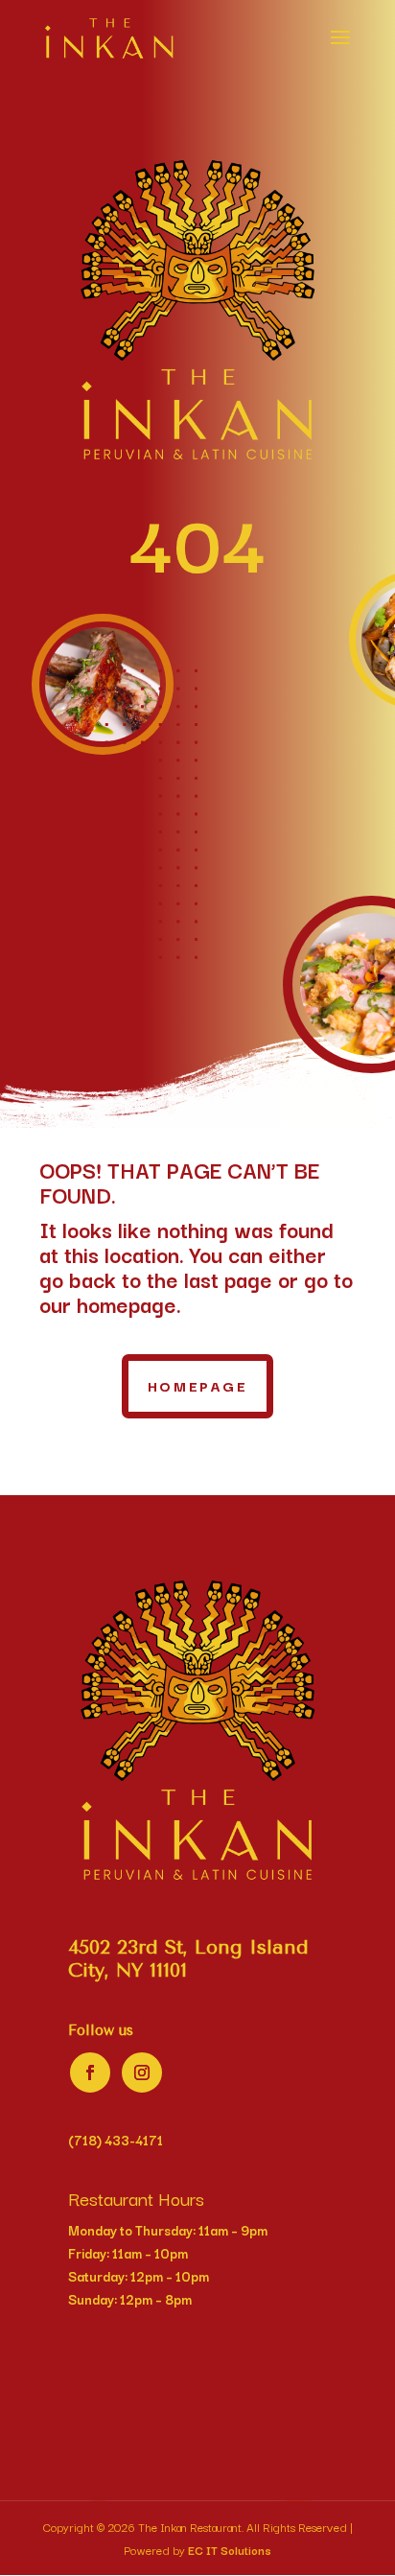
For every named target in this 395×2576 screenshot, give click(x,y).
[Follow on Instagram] (142, 2073)
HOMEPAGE (198, 1385)
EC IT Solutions (230, 2550)
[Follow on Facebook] (90, 2073)
